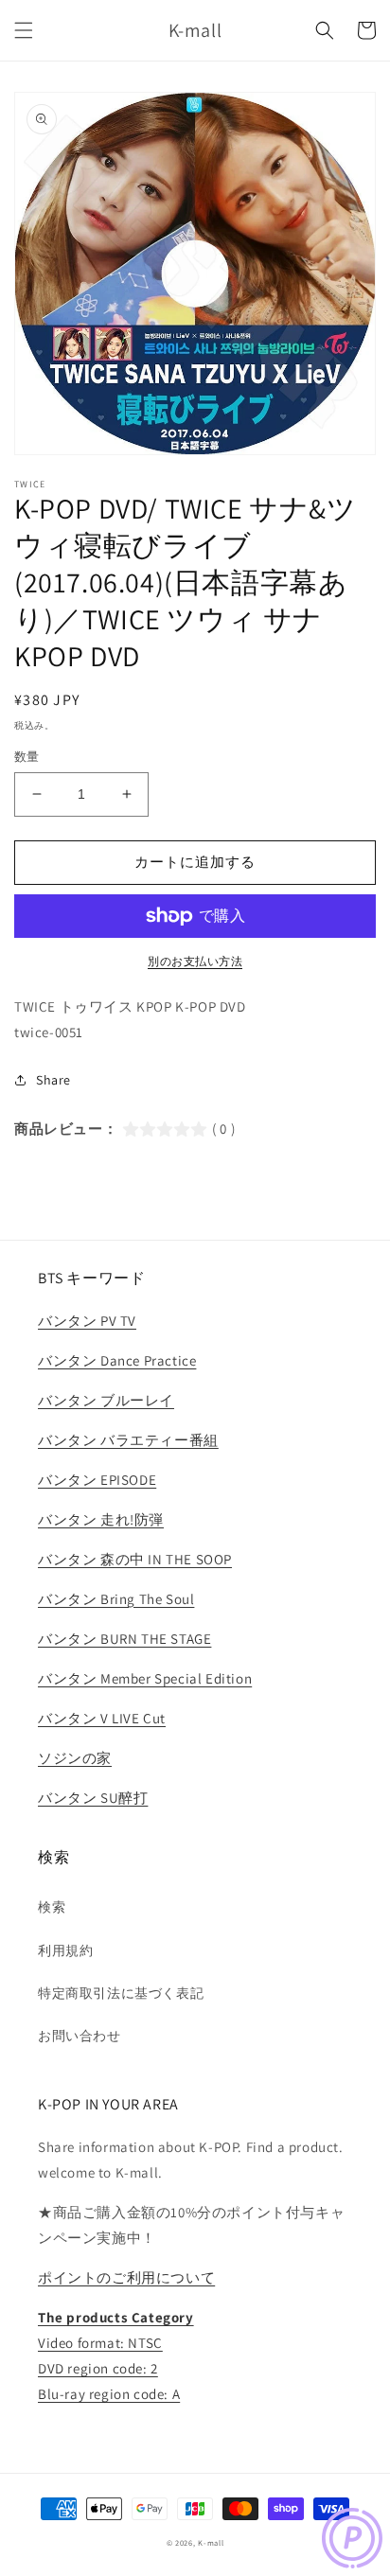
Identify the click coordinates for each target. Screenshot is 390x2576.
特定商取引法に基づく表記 (121, 1993)
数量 (27, 757)
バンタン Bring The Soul (116, 1599)
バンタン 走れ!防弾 (101, 1519)
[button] (24, 30)
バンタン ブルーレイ (106, 1400)
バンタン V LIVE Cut (102, 1718)
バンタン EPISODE (97, 1480)
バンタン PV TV (87, 1321)
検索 (52, 1907)
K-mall (211, 2542)
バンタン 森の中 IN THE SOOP (135, 1559)
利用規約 (65, 1950)
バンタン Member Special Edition (145, 1678)
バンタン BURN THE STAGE (124, 1639)
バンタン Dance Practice (117, 1360)
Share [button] (53, 1080)
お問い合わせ (80, 2036)
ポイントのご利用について (126, 2277)
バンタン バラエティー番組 (128, 1440)
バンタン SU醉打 (93, 1798)
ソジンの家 (75, 1758)
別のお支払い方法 (195, 961)
